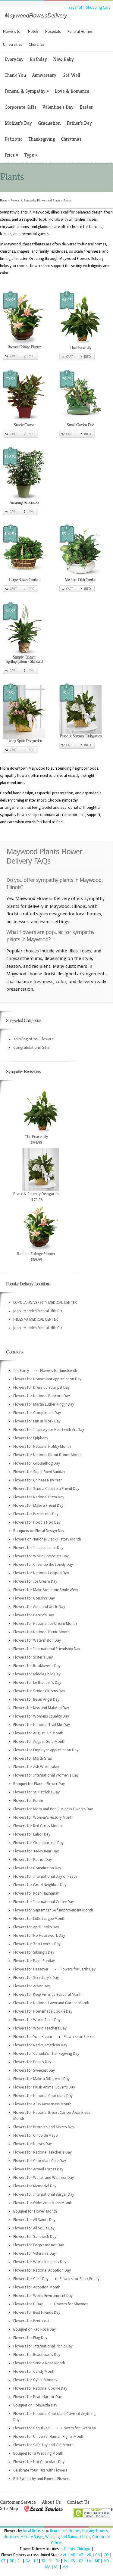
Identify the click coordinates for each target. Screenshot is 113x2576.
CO (106, 2555)
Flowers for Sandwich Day (35, 2237)
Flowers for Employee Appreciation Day (46, 1750)
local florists (33, 2531)
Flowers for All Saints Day (34, 2220)
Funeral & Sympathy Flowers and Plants (35, 200)
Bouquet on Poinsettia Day (35, 2405)
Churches (36, 45)
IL (51, 2561)
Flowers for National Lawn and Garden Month (51, 2003)
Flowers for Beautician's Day (37, 2355)
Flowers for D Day (28, 2304)
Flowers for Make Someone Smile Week (46, 1590)
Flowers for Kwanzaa (78, 2428)
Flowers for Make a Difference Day (41, 2079)
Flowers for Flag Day (30, 2338)
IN (58, 2561)
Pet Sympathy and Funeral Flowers (42, 2479)
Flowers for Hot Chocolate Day (39, 2462)
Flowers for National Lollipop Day (41, 1573)
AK (73, 2555)
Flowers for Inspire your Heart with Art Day (49, 1430)
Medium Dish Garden (80, 579)
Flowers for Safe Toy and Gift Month (43, 2445)
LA (89, 2561)
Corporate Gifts (20, 107)
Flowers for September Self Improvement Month (53, 1910)
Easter (86, 107)
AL (65, 2555)
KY (81, 2561)
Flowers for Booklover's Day (37, 1666)
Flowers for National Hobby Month (42, 1447)
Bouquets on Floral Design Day (39, 1531)
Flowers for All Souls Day (34, 2228)
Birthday (38, 59)
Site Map (9, 2508)
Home (4, 200)
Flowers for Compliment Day (37, 1413)
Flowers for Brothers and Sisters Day (44, 2127)
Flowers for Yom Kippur (33, 2037)
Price (11, 155)
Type (31, 155)
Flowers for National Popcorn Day (42, 1396)
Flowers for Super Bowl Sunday (39, 1472)
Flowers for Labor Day (32, 1834)
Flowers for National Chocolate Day (43, 2096)
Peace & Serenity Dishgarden (81, 736)
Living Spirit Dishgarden (24, 741)
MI (56, 2567)
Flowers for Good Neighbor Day (40, 1885)
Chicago (83, 2549)
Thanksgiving (42, 139)
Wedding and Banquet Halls (68, 2537)
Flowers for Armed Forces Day (38, 2169)
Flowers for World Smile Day (37, 2020)
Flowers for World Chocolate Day (41, 1556)
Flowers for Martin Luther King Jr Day (44, 1404)
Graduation (49, 123)
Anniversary (44, 75)
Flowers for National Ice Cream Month (45, 1624)
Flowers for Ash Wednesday (36, 1767)
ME (97, 2561)
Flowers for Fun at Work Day (37, 1421)
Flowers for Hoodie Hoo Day (37, 1522)
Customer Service (18, 2502)
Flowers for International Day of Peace (45, 1877)
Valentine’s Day (58, 107)
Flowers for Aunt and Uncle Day (39, 1607)
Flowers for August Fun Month (38, 1733)
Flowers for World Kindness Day (40, 2262)
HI (36, 2561)
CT (3, 2561)
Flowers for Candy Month (34, 2372)
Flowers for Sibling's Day (34, 1952)
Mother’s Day (18, 123)
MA (48, 2567)
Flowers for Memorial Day (35, 2186)
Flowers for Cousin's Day (34, 1598)
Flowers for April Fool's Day (36, 1927)
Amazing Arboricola (24, 502)
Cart (13, 356)
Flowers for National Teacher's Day (42, 2152)
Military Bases (32, 2537)
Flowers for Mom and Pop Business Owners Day (53, 1809)
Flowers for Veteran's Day (35, 2254)
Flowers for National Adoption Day (42, 2270)
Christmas (71, 139)
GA (28, 2561)
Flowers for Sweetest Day (34, 2070)
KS (73, 2561)
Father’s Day (79, 123)
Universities (13, 45)
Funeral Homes (80, 32)
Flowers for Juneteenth (59, 1371)
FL (20, 2561)
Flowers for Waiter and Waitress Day (44, 2178)
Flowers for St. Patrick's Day (36, 1792)
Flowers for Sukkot (79, 2037)
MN (65, 2567)
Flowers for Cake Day (31, 2279)
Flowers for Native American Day (40, 2045)
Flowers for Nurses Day (33, 2144)
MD (106, 2561)
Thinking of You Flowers (33, 1039)
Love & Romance (72, 91)
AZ (81, 2555)
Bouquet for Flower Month (35, 2211)
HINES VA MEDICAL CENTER (36, 1319)
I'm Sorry (21, 1371)
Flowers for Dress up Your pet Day (41, 1388)
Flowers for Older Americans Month (43, 2203)
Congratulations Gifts (31, 1048)
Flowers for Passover (31, 1969)
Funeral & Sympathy (27, 91)
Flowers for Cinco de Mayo (36, 2135)
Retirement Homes (65, 2531)
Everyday (14, 59)
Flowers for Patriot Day (33, 1860)
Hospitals (53, 32)
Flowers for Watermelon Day (37, 1640)
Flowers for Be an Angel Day (36, 1699)
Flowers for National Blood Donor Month (47, 1455)
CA (97, 2555)
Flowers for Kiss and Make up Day (41, 1708)
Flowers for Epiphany (31, 1438)
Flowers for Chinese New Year (38, 1480)
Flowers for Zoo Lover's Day (37, 1944)
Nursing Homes (95, 2531)
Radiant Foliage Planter (24, 347)
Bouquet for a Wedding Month (38, 2453)
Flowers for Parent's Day (34, 1615)
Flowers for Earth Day (78, 1969)
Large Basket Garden (24, 579)
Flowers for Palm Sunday (34, 1961)
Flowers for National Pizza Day (39, 1497)
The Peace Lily (80, 347)
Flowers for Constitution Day (37, 1868)
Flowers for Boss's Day (32, 2062)
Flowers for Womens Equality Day (41, 1716)
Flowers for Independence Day (38, 1548)
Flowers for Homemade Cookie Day (43, 2011)
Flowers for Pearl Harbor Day (38, 2397)
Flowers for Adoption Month (37, 2287)
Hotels (33, 32)
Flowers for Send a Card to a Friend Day (46, 1489)
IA (65, 2561)
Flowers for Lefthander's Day (37, 1683)
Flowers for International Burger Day (44, 2194)
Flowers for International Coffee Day (44, 1902)
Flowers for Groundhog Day (37, 1463)
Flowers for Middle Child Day (37, 1674)
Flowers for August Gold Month (39, 1742)
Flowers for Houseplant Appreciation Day (47, 1379)
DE (12, 2561)
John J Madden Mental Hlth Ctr (38, 1311)
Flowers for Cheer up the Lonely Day (43, 1565)
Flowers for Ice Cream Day (35, 1581)
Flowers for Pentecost (31, 2321)
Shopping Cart (98, 8)
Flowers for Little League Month (39, 1919)
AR (89, 2555)
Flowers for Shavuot (71, 2304)
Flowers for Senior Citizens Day (39, 1691)
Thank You (15, 75)
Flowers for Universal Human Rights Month (49, 2437)
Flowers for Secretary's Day (36, 1978)
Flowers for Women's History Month (43, 1818)
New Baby (63, 59)
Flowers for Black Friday (80, 2279)
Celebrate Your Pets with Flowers (40, 2470)
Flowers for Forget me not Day (39, 2245)
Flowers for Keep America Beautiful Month (48, 1995)
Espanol (75, 8)
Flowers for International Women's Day (46, 1775)
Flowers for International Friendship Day (47, 1649)
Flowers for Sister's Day (33, 1657)
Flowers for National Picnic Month (41, 1632)
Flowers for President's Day (36, 1514)
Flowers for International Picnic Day (43, 2346)
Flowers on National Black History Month (47, 1539)
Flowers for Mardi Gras (33, 1758)
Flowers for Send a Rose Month (39, 2363)
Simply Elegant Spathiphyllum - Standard (24, 659)
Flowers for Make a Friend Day (38, 1506)
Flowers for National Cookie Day (40, 2388)
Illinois (69, 2549)
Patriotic (13, 139)
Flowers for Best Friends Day (37, 2313)
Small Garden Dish (81, 425)
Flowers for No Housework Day (39, 1936)
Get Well (71, 75)
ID (43, 2561)
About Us (51, 2502)
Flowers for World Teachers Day (40, 2028)
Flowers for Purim (28, 1801)
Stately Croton (24, 425)
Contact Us (78, 2502)
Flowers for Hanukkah (31, 2428)
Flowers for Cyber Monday (35, 2380)
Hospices (11, 2537)
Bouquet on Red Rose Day (35, 2329)
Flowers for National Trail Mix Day (42, 1725)
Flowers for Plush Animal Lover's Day (44, 2087)
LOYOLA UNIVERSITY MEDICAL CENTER (45, 1303)
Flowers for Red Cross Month (38, 1826)
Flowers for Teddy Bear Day (36, 1851)
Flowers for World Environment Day (43, 2296)
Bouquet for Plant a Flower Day (39, 1784)
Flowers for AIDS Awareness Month (42, 2104)
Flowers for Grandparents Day (38, 1843)
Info (31, 356)
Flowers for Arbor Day (32, 1986)
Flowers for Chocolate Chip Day (40, 2161)
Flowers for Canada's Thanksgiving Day (46, 2054)
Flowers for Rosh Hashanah (36, 1893)
